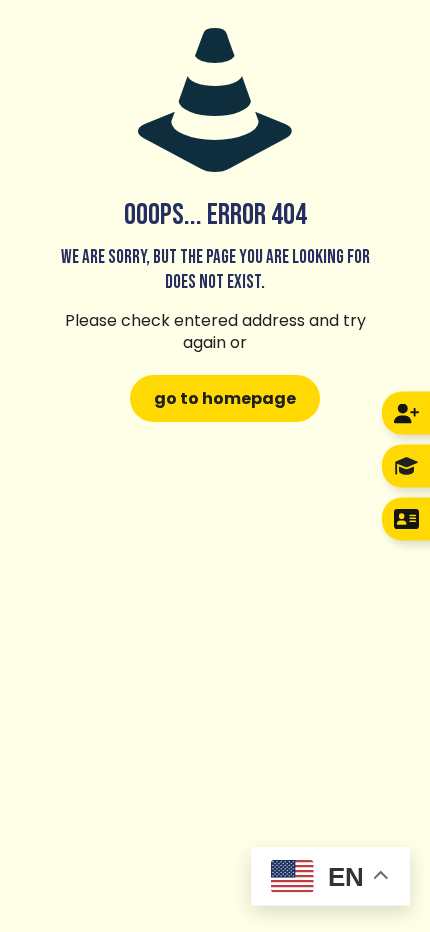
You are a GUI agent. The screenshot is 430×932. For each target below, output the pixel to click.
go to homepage (225, 398)
